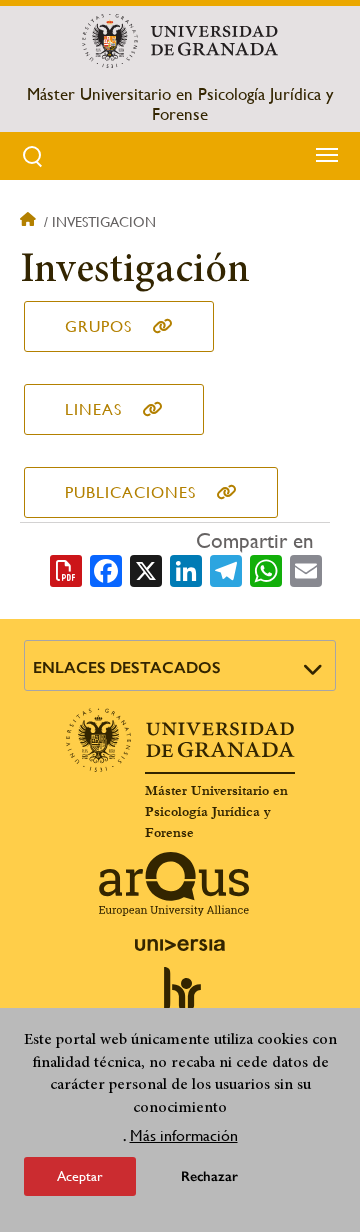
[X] (146, 569)
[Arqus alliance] (174, 884)
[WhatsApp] (266, 569)
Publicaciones (130, 492)
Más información (184, 1135)
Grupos (98, 326)
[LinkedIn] (186, 569)
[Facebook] (106, 569)
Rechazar (209, 1176)
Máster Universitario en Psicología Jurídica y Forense (180, 104)
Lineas (93, 409)
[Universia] (180, 945)
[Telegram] (226, 569)
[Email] (306, 569)
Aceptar (80, 1176)
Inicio (30, 222)
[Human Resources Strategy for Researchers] (180, 998)
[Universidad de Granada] (179, 41)
